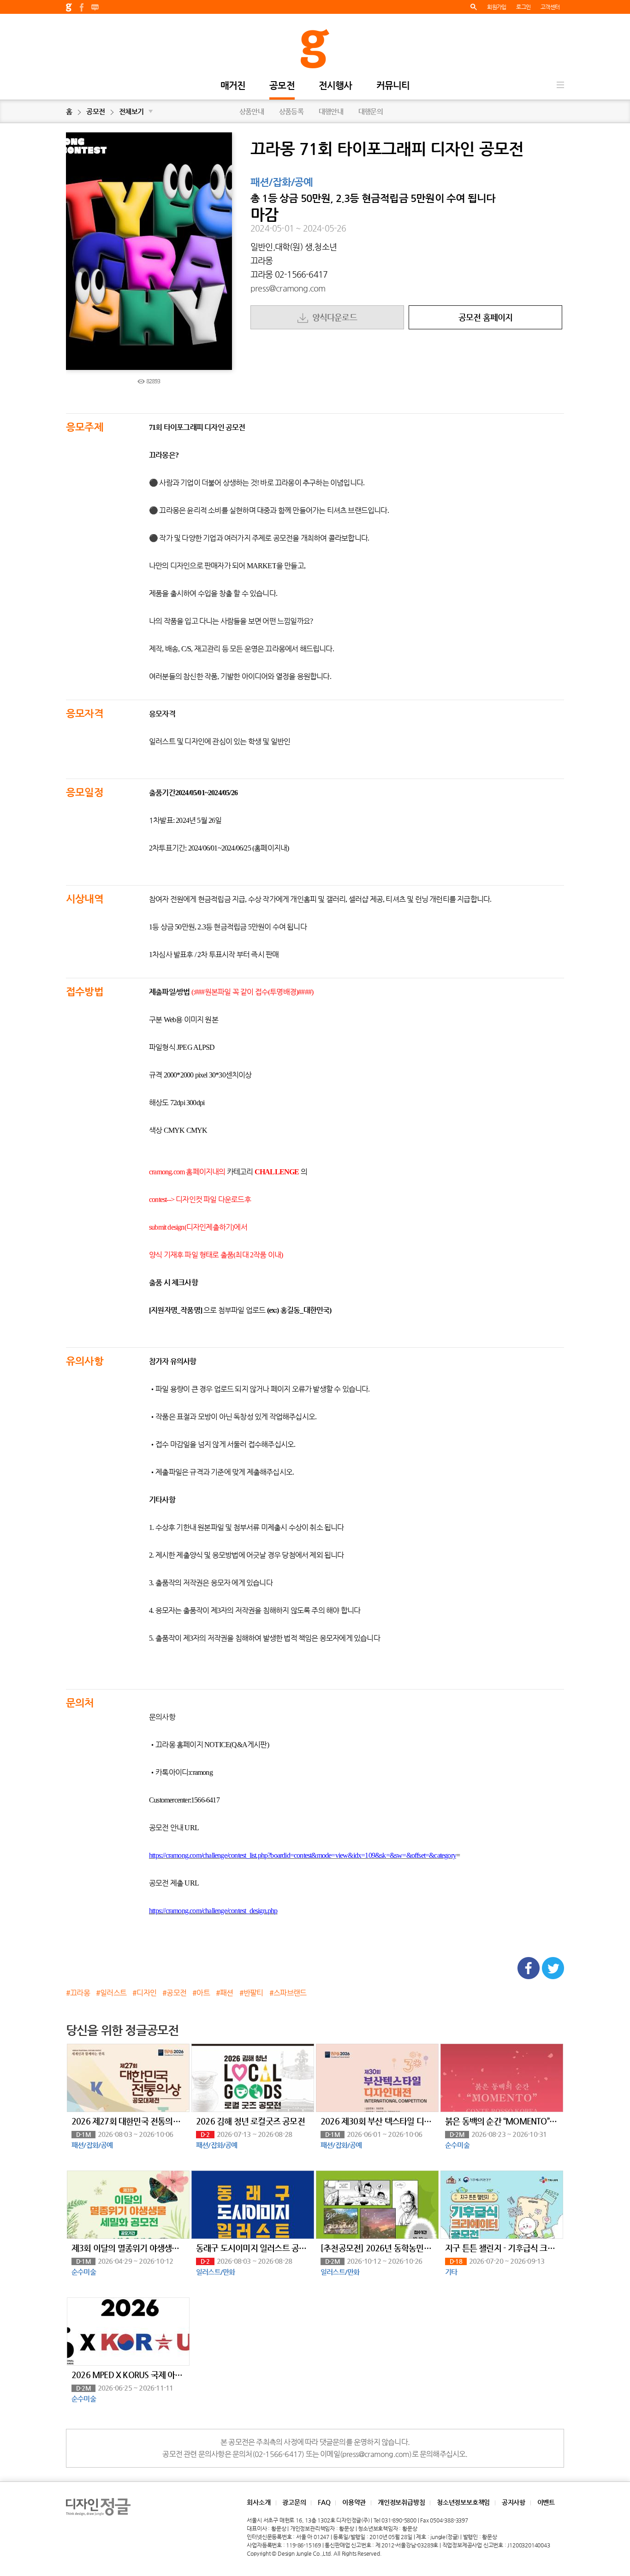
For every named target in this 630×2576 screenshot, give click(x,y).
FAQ (324, 2502)
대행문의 (371, 111)
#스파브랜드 (288, 1993)
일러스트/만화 (215, 2272)
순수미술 (457, 2145)
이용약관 (354, 2502)
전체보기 (136, 111)
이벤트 (546, 2502)
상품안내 (252, 111)
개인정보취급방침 (401, 2502)
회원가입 (496, 7)
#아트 (201, 1993)
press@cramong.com (288, 288)
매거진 (233, 86)
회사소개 (259, 2502)
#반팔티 (251, 1993)
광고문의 (294, 2502)
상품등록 (291, 111)
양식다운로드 (333, 317)
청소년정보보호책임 (463, 2502)
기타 (451, 2272)
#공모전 (174, 1993)
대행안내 (331, 111)
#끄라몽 (78, 1993)
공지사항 (514, 2502)
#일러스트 (111, 1993)
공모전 (282, 86)
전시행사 (336, 86)
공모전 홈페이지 (486, 317)
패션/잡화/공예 (282, 183)
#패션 (225, 1993)
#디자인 (144, 1993)
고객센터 (550, 7)
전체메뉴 (560, 85)
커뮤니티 (393, 86)
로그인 (523, 7)
